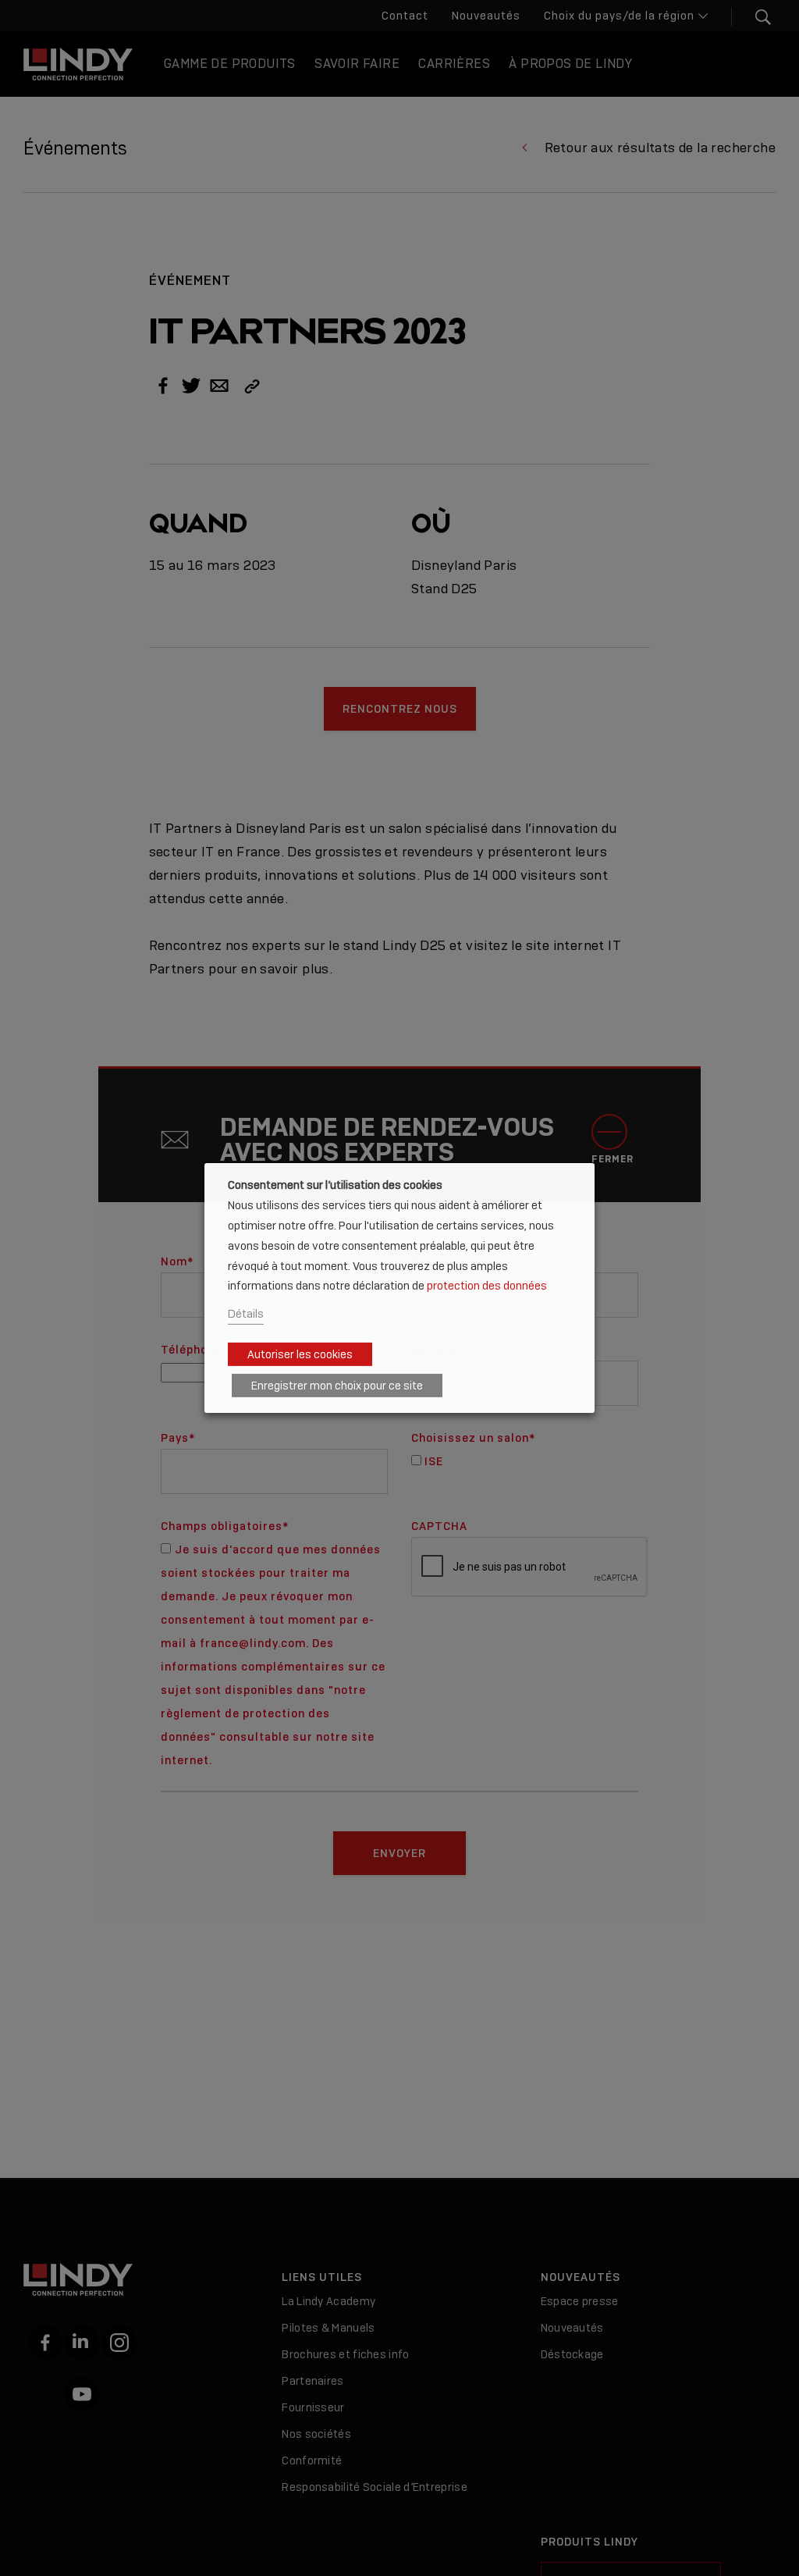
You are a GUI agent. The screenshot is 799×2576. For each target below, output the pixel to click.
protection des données (487, 1285)
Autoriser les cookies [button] (300, 1354)
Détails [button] (246, 1313)
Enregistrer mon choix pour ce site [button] (337, 1386)
